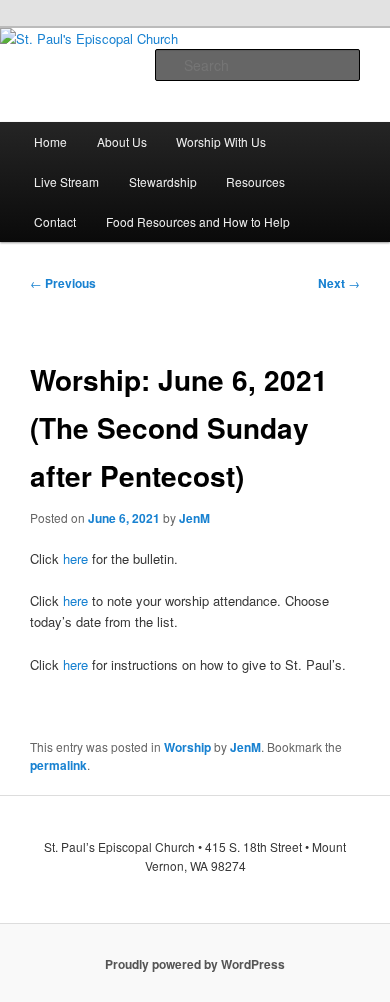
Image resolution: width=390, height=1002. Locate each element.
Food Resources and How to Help (198, 221)
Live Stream (66, 181)
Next (339, 283)
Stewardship (163, 181)
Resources (255, 181)
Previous (63, 283)
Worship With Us (221, 141)
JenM (194, 518)
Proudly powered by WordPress (195, 964)
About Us (122, 141)
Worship (187, 747)
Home (50, 141)
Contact (55, 221)
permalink (58, 765)
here (75, 558)
